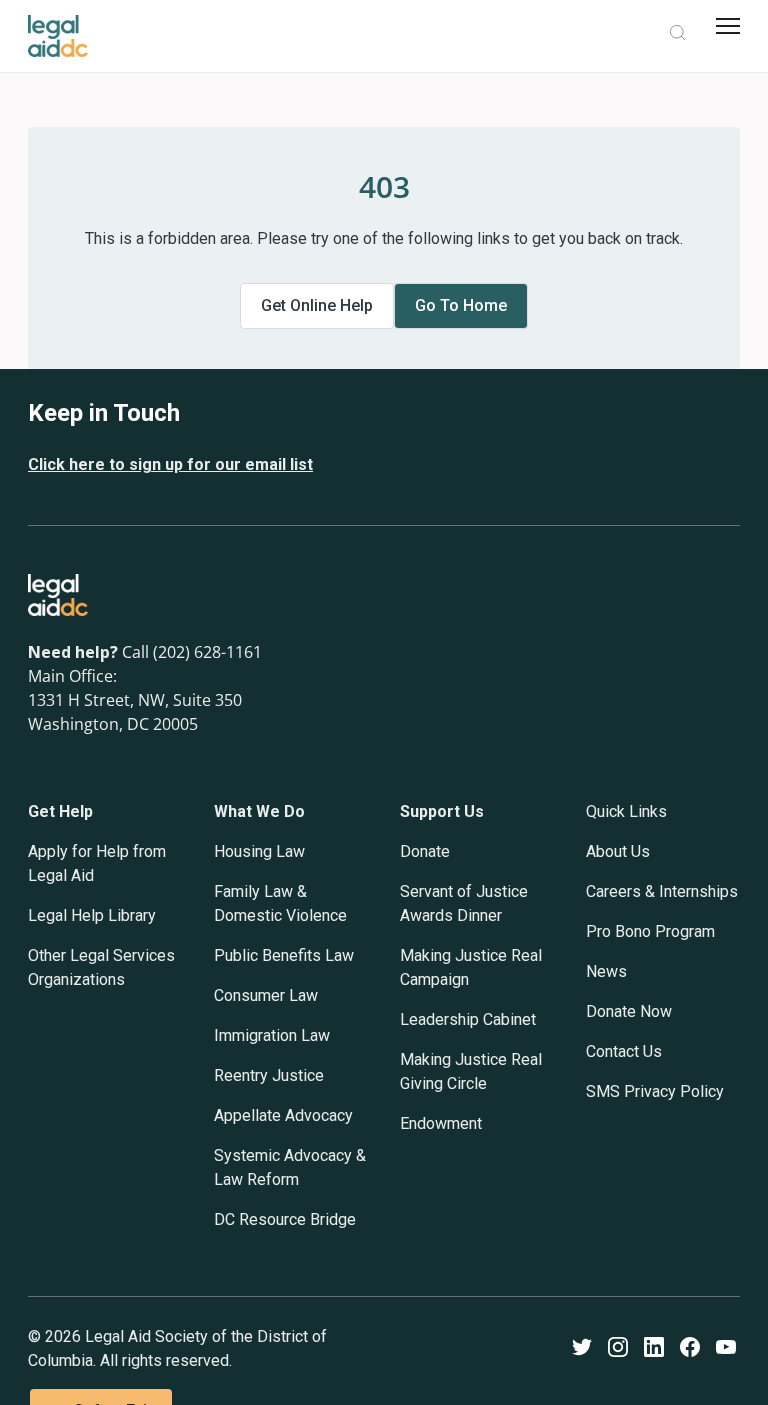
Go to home (461, 305)
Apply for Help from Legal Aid (97, 863)
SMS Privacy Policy (655, 1091)
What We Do (259, 811)
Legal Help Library (92, 915)
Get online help (317, 305)
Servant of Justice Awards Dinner (464, 903)
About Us (618, 851)
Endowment (441, 1123)
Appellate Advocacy (283, 1115)
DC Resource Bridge (285, 1219)
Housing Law (259, 851)
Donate (425, 851)
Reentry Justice (269, 1075)
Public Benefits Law (284, 955)
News (606, 971)
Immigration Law (272, 1035)
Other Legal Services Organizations (101, 967)
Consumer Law (266, 995)
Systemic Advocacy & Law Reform (290, 1167)
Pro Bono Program (650, 931)
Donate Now (629, 1011)
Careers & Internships (662, 891)
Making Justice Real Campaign (471, 967)
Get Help (60, 811)
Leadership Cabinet (468, 1019)
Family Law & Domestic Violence (280, 903)
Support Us (442, 811)
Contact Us (624, 1051)
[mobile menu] (728, 26)
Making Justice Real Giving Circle (471, 1071)
